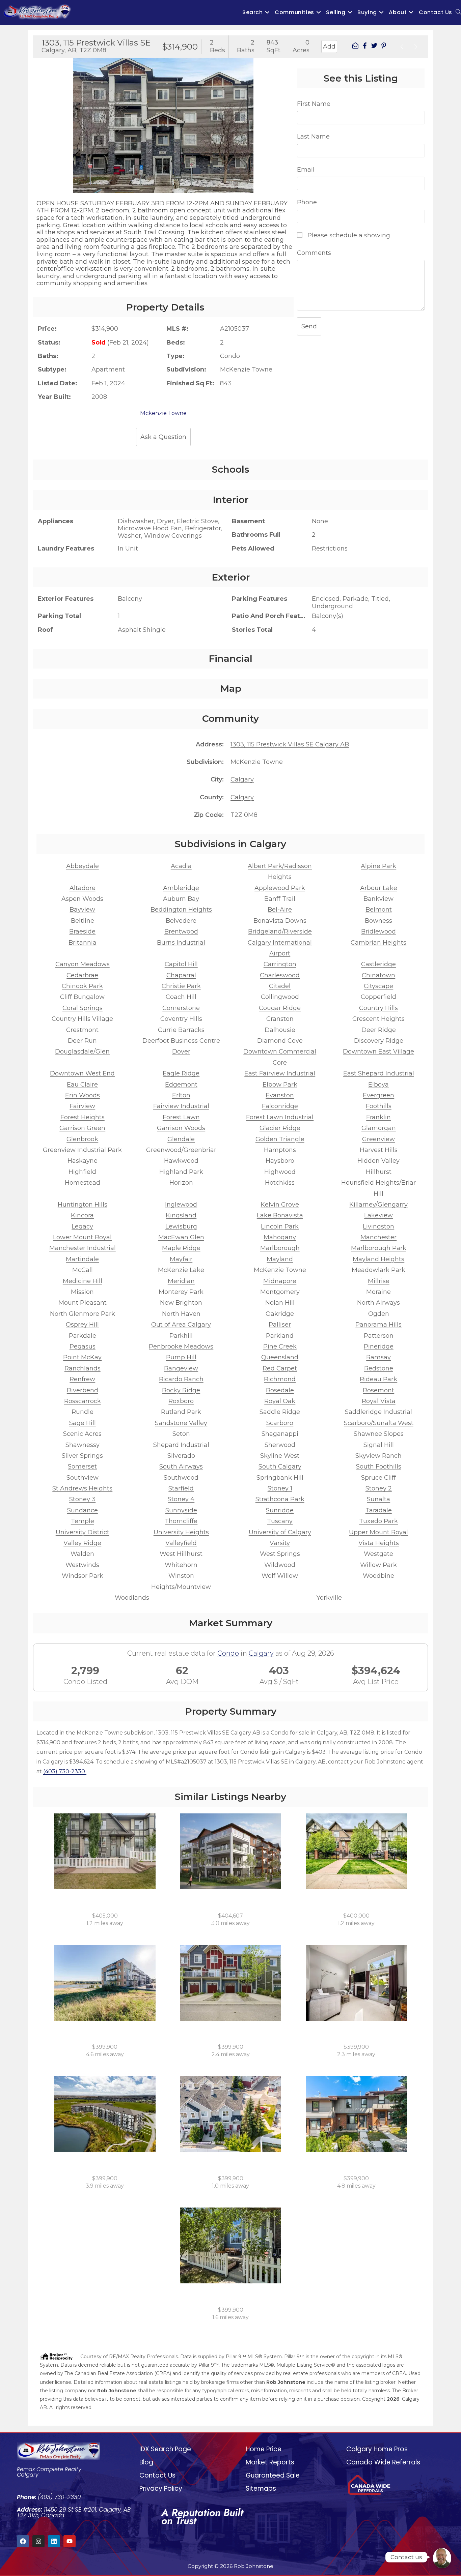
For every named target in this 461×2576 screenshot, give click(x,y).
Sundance (83, 1510)
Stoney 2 (379, 1488)
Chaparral (181, 975)
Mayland (280, 1259)
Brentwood (181, 931)
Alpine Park (378, 866)
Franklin (378, 1117)
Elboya (378, 1085)
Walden (82, 1554)
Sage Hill (83, 1423)
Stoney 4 (181, 1499)
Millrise (379, 1281)
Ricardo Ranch (181, 1379)
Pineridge (379, 1346)
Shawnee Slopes (379, 1434)
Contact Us (157, 2475)
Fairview (82, 1106)
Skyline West (280, 1456)
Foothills (379, 1106)
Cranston (280, 1019)
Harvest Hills (379, 1150)
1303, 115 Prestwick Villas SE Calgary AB (290, 744)
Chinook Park (82, 986)
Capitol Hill (181, 964)
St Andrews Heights (82, 1488)
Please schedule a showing (348, 235)
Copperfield (378, 997)
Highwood (280, 1172)
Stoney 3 (82, 1499)
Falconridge (280, 1106)
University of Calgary (280, 1532)
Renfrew (82, 1379)
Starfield (181, 1488)
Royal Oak (280, 1401)
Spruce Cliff (378, 1478)
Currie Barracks (181, 1030)
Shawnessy (83, 1445)
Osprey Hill (82, 1325)
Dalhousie (280, 1030)
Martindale (82, 1259)
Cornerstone (181, 1008)
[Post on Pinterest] (384, 47)
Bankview (378, 899)
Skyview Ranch (378, 1456)
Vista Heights (379, 1543)
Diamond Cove (280, 1041)
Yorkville (329, 1598)
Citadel (280, 986)
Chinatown (378, 975)
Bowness (378, 921)
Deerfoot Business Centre (181, 1041)
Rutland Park (181, 1412)
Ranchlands (83, 1368)
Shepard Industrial (181, 1445)
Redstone (379, 1368)
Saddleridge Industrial (378, 1412)
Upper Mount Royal (378, 1532)
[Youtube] (70, 2541)
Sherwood (280, 1445)
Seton (181, 1434)
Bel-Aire (280, 910)
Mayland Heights (378, 1259)
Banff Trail (280, 899)
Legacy (82, 1226)
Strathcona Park (280, 1499)
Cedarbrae (82, 975)
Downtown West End (82, 1073)
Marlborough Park (379, 1248)
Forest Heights (83, 1117)
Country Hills (378, 1008)
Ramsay (378, 1357)
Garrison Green (82, 1128)
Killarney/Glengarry (378, 1205)
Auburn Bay (181, 899)
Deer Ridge (379, 1030)
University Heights (181, 1532)
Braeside (82, 931)
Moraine (378, 1292)
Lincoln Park (280, 1226)
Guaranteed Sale (273, 2475)
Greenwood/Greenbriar (181, 1150)
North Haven (181, 1314)
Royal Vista (379, 1401)
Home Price (264, 2449)
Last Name (313, 137)
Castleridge (378, 964)
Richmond (280, 1379)
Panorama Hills (378, 1325)
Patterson (379, 1336)
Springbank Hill (280, 1478)
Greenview (378, 1139)
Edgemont (181, 1085)
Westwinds (82, 1565)
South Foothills (379, 1467)
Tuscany (280, 1521)
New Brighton (181, 1303)
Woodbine (378, 1576)
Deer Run (82, 1041)
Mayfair (181, 1259)
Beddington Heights (181, 910)
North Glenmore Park (83, 1314)
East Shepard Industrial (379, 1073)
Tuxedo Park (378, 1521)
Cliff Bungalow (82, 997)
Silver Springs (82, 1456)
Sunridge (280, 1510)
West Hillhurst (181, 1554)
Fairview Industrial (181, 1106)
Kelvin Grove (280, 1205)
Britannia (83, 943)
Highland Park (181, 1172)
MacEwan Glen (181, 1237)
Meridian (181, 1281)
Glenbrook (82, 1139)
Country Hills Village (82, 1019)
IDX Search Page (165, 2449)
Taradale (379, 1510)
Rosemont (378, 1390)
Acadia (181, 866)
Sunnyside (181, 1510)
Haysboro (280, 1161)
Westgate (378, 1554)
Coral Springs (83, 1008)
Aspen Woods (82, 899)
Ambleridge (181, 888)
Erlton (181, 1095)
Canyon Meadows (83, 964)
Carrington (280, 964)
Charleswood (280, 975)
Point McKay (82, 1357)
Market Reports (270, 2462)
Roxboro (181, 1401)
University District (83, 1532)
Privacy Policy (161, 2489)
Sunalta (378, 1499)
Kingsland (181, 1215)
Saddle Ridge (280, 1412)
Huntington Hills (83, 1205)
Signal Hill (379, 1445)
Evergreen (378, 1095)
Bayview (82, 910)
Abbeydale (83, 866)
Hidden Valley (378, 1161)
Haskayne (83, 1161)
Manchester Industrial (83, 1248)
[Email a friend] (355, 47)
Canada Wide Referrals (383, 2462)
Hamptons (280, 1150)
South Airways (181, 1467)
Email (306, 170)
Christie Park (181, 986)
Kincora (82, 1215)
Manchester (378, 1237)
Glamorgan (379, 1128)
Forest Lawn (181, 1117)
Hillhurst (379, 1172)
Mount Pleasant (83, 1303)
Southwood (181, 1478)
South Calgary (280, 1467)
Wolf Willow (280, 1576)
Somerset (82, 1467)
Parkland (280, 1336)
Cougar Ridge (280, 1008)
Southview (83, 1478)
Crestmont (82, 1030)
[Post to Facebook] (365, 47)
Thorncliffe (181, 1521)
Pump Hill (181, 1357)
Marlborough (280, 1248)
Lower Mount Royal (82, 1237)
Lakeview (378, 1215)
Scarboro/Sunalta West (379, 1423)
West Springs (280, 1554)
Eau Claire (82, 1085)
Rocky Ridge (181, 1390)
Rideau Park (378, 1379)
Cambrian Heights (378, 943)
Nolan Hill (280, 1303)
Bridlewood (378, 931)
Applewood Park (280, 888)
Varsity (280, 1543)
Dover (181, 1052)
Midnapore (280, 1281)
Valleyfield (181, 1543)
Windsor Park (83, 1576)
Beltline (83, 921)
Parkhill (181, 1336)
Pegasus (83, 1346)
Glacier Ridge (280, 1128)
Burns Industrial (181, 943)
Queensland (280, 1357)
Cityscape (378, 986)
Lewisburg (181, 1226)
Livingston (378, 1226)
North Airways (378, 1303)
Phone (307, 202)
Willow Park (378, 1565)
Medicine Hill (83, 1281)
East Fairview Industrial (280, 1073)
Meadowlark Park (378, 1270)
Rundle (83, 1412)
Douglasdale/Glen (82, 1052)
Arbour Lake (379, 888)
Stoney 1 (280, 1488)
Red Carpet (280, 1368)
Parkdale (83, 1336)
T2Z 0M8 (244, 815)
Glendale (181, 1139)
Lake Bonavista (280, 1215)
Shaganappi (280, 1434)
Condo (228, 1653)
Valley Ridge (82, 1543)
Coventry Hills (181, 1019)
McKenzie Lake (181, 1270)
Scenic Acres (82, 1434)
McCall (83, 1270)
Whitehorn (181, 1565)
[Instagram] (38, 2541)
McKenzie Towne (257, 762)
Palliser (280, 1325)
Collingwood (280, 997)
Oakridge (280, 1314)
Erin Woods (83, 1095)
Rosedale (280, 1390)
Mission (82, 1292)
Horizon (181, 1183)
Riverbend (83, 1390)
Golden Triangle (280, 1139)
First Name (314, 104)
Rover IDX (409, 2416)
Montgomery (280, 1292)
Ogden (379, 1314)
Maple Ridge (181, 1248)
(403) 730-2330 (65, 1771)
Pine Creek (280, 1346)
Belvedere (181, 921)
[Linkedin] (54, 2541)
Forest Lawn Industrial (280, 1117)
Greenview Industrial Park (82, 1150)
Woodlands (132, 1598)
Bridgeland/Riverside (280, 931)
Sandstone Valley (181, 1423)
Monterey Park (181, 1292)
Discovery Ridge (379, 1041)
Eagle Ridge (181, 1073)
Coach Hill (181, 997)
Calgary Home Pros (377, 2449)
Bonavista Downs (280, 921)
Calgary (242, 779)
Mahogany (280, 1237)
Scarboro (280, 1423)
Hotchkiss (280, 1183)
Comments (314, 253)
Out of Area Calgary (181, 1325)
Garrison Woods (181, 1128)
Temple (83, 1521)
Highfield (82, 1172)
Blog (146, 2462)
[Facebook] (23, 2541)
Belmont (379, 910)
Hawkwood (181, 1161)
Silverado (181, 1456)
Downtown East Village (378, 1052)
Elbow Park (280, 1085)
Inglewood (181, 1205)
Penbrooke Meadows (181, 1346)
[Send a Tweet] (374, 47)
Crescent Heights (378, 1019)
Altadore (83, 888)
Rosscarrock (83, 1401)
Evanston (280, 1095)
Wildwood (280, 1565)
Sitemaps (261, 2489)
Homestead (83, 1183)
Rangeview (181, 1368)
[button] (40, 120)
